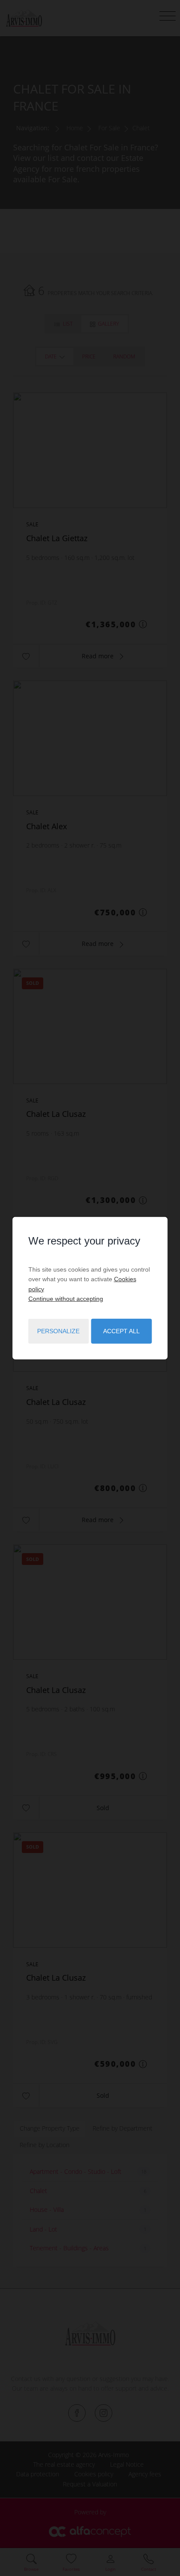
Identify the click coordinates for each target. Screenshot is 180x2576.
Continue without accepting (66, 1299)
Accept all (121, 1331)
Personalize (58, 1331)
